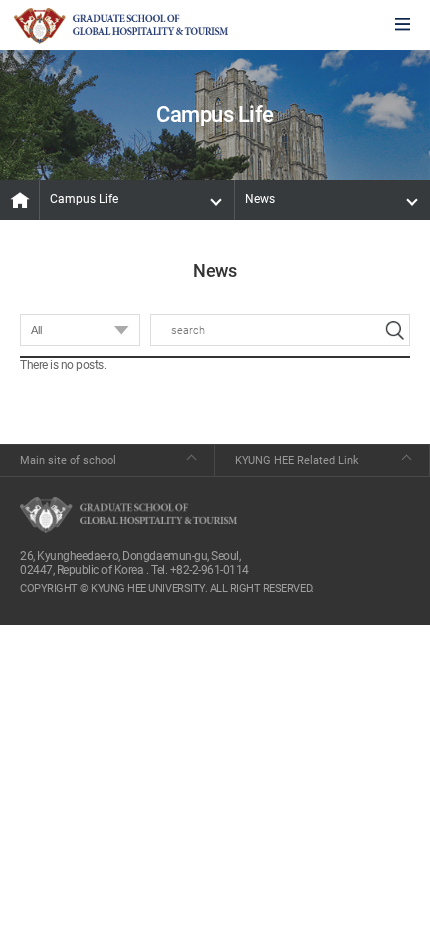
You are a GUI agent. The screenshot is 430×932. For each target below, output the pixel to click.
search (394, 330)
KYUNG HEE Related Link (297, 460)
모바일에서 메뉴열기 (402, 25)
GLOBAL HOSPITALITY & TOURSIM (121, 26)
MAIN (20, 200)
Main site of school (68, 460)
